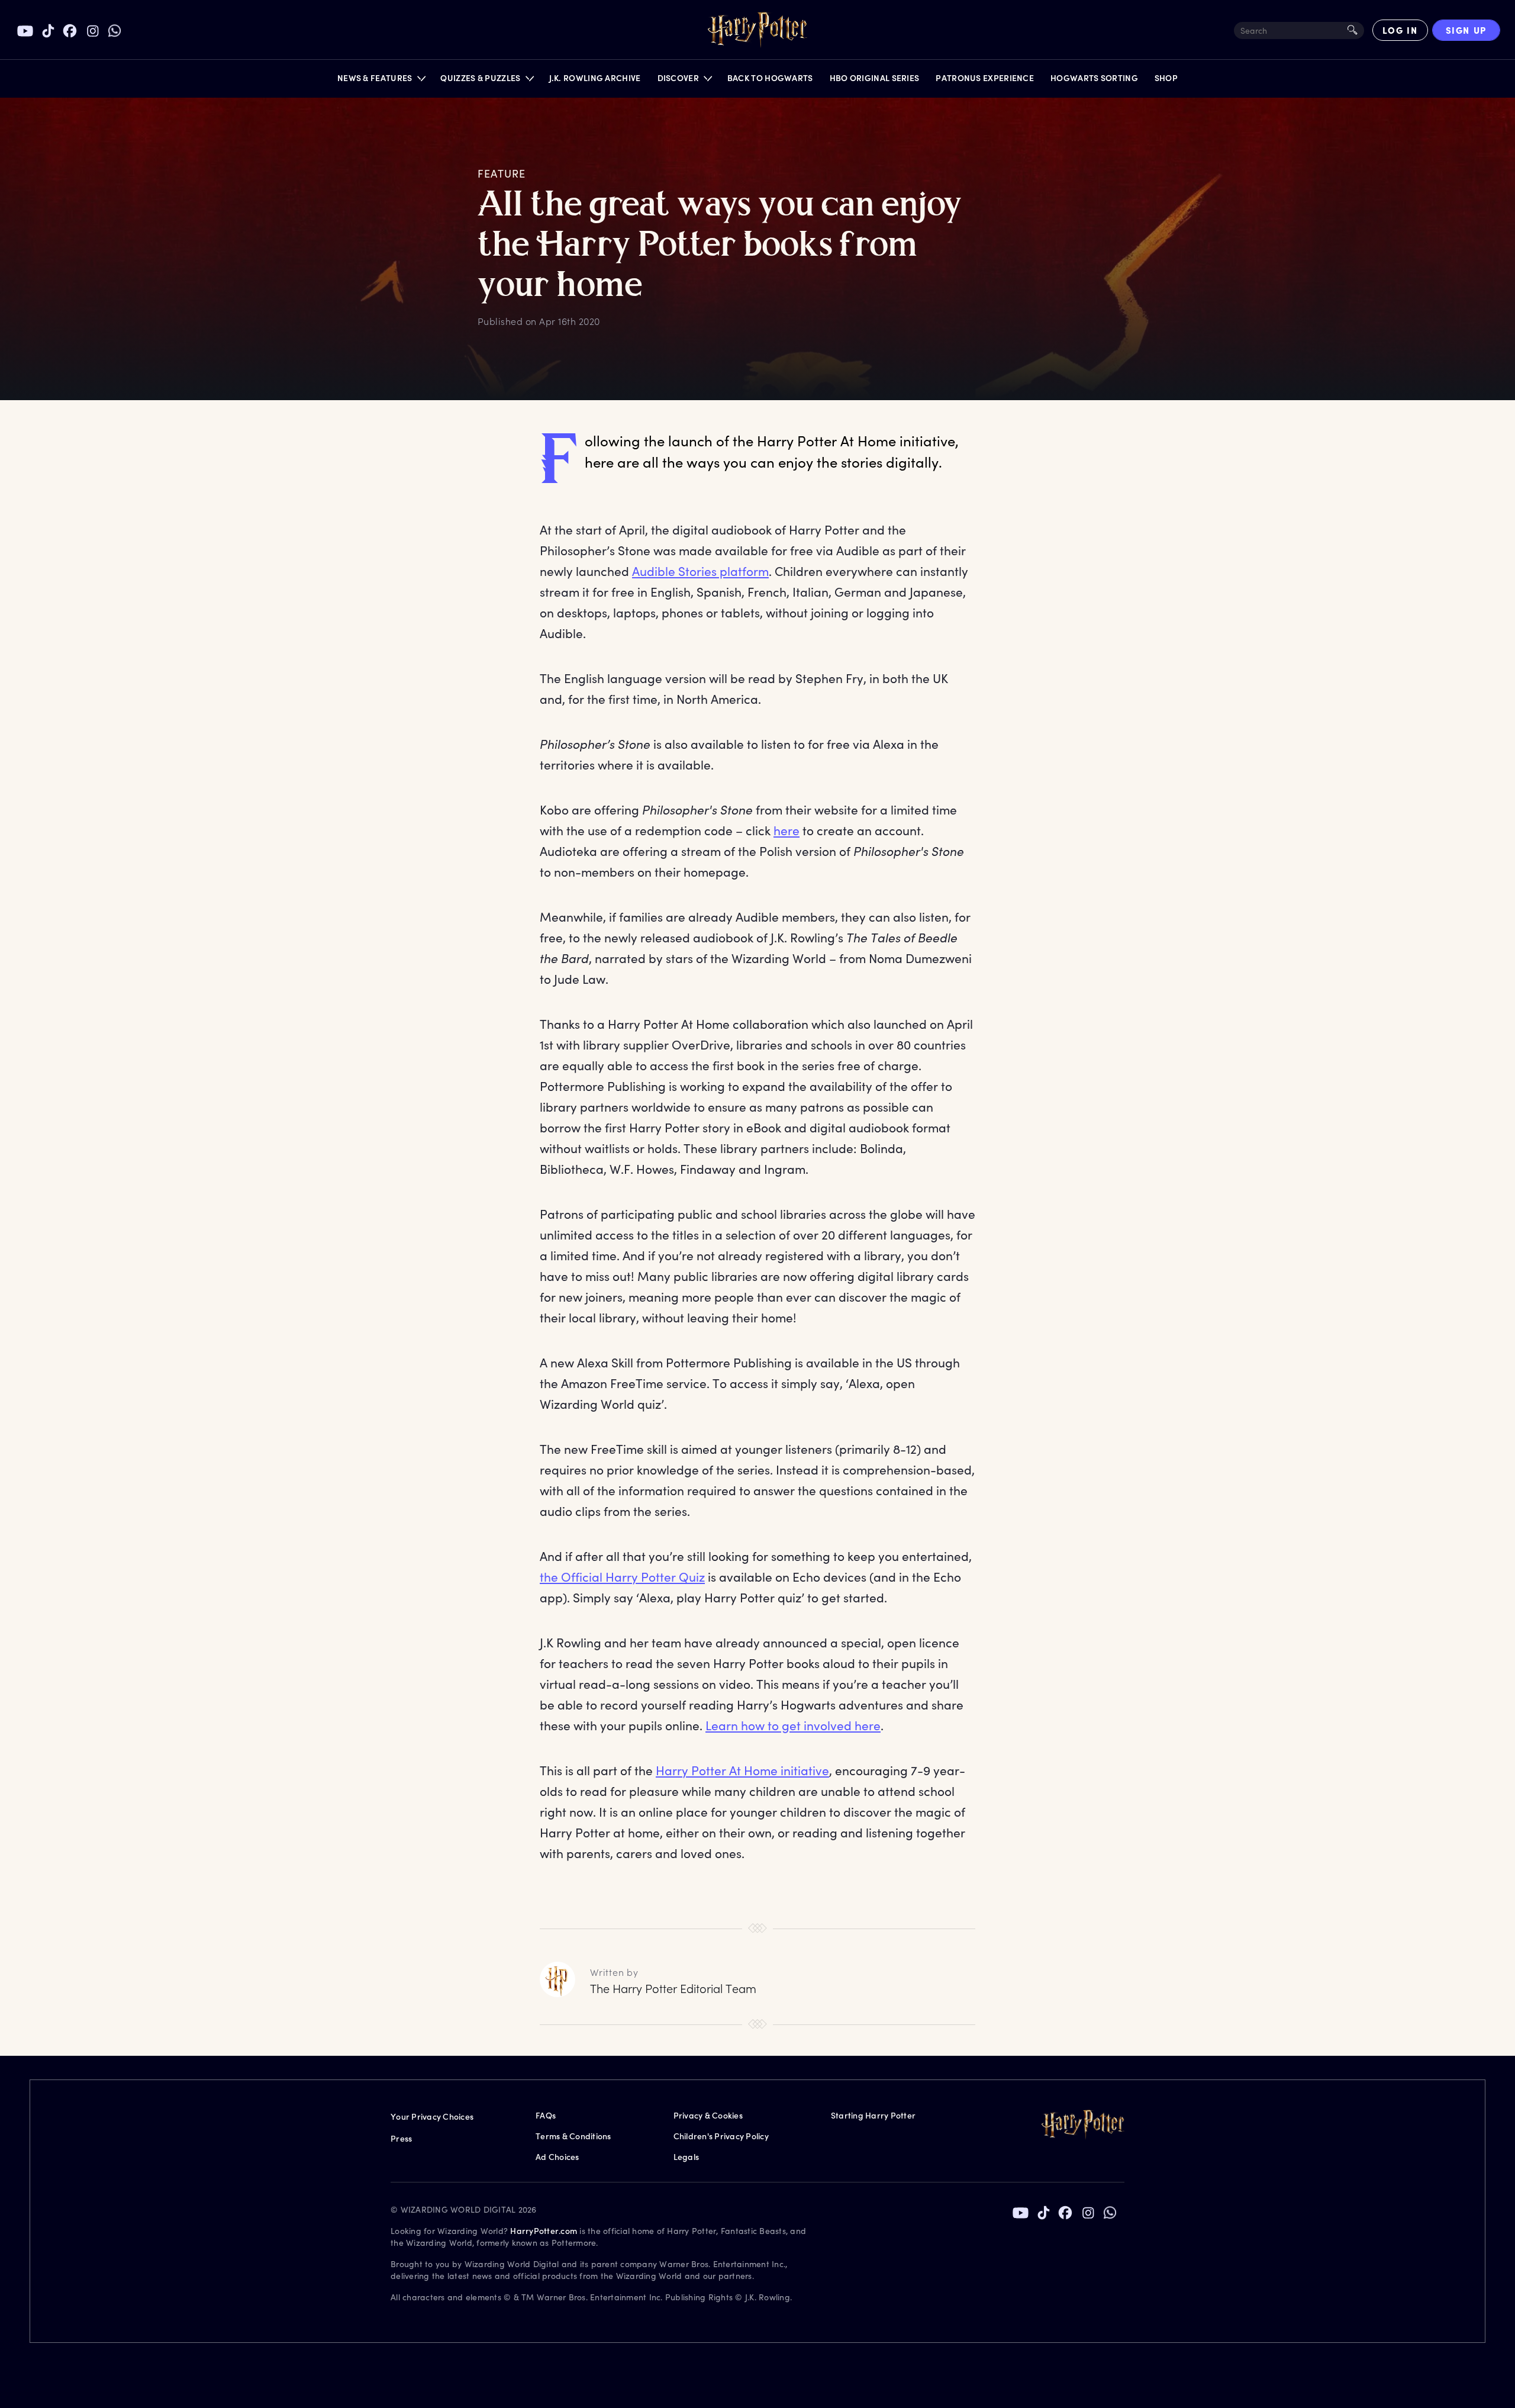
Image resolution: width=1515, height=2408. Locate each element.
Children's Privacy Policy (721, 2136)
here (786, 830)
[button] (381, 81)
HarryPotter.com (544, 2231)
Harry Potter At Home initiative (742, 1770)
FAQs (546, 2115)
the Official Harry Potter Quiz (622, 1577)
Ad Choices (557, 2157)
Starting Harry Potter (873, 2115)
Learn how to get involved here (793, 1725)
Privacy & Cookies (708, 2115)
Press (401, 2138)
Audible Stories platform (700, 571)
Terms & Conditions (573, 2136)
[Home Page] (757, 30)
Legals (686, 2157)
